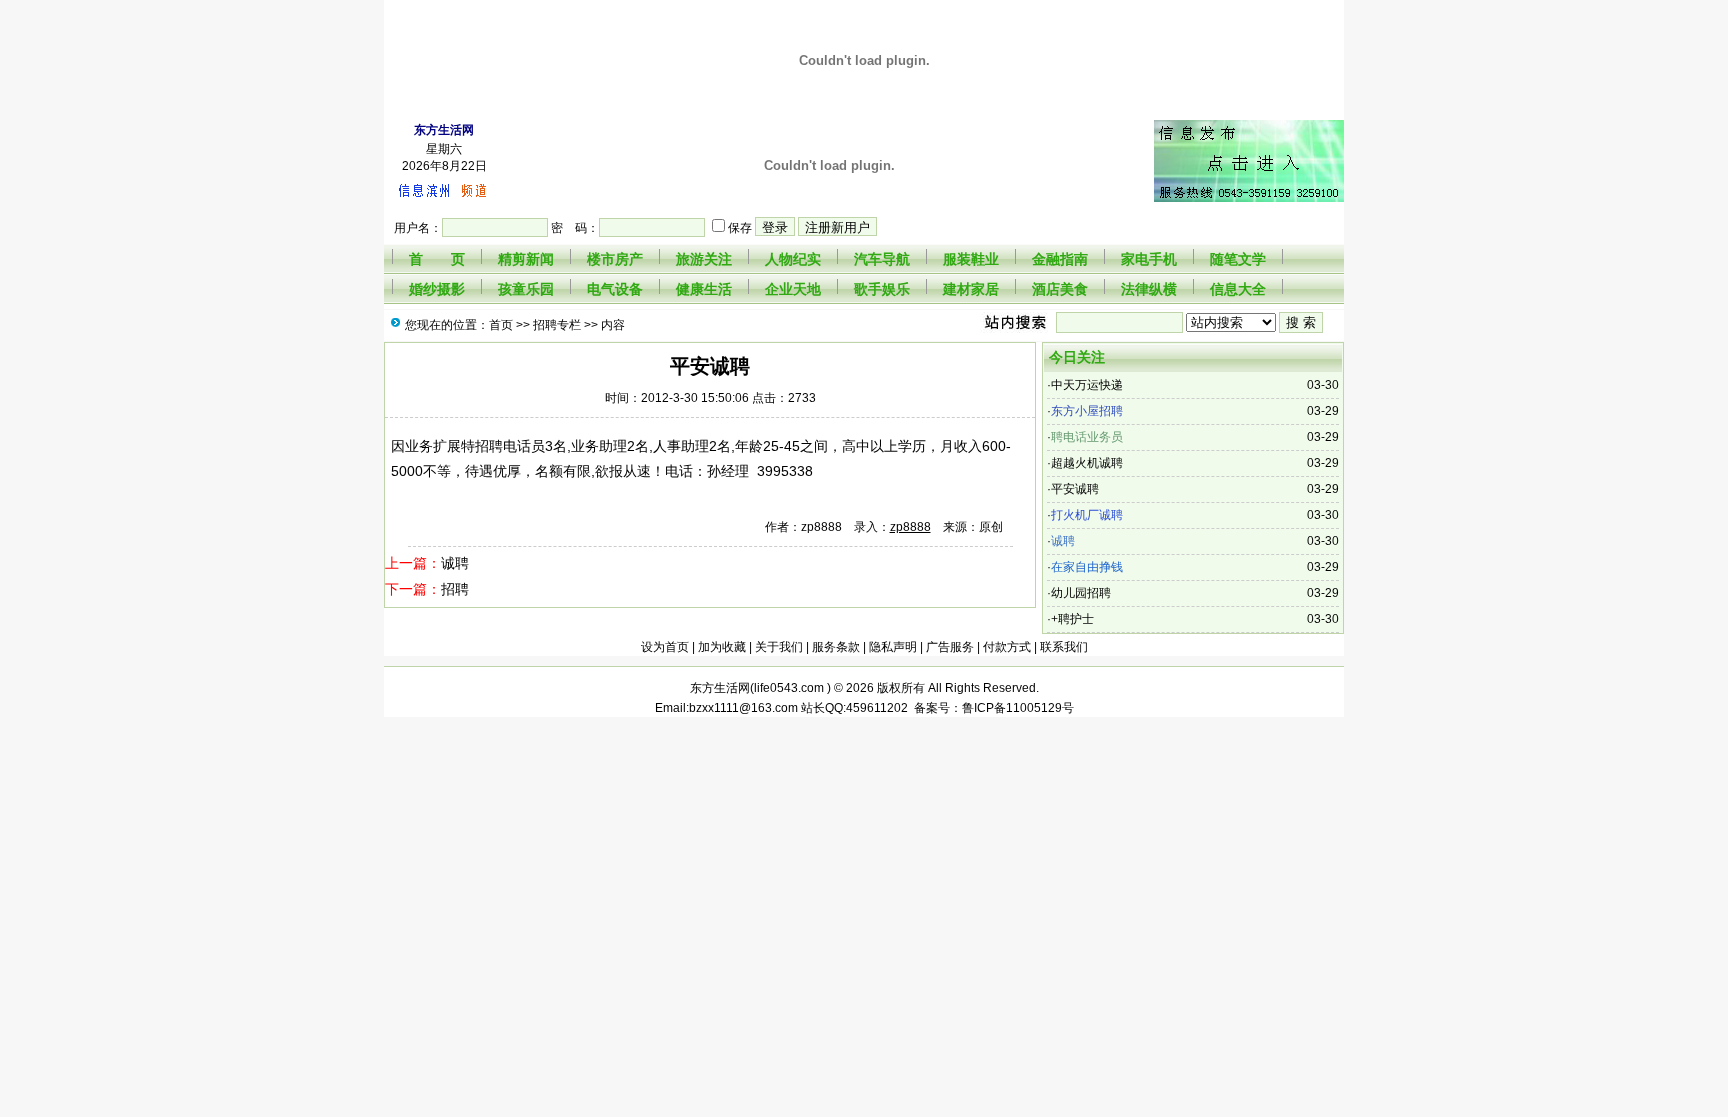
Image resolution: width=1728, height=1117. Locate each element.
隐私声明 (893, 647)
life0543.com (790, 688)
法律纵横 (1149, 289)
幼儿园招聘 (1081, 593)
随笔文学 (1238, 259)
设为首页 (665, 647)
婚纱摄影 (437, 289)
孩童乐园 (526, 289)
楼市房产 (615, 259)
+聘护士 (1072, 619)
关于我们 (779, 647)
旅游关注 (704, 259)
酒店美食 (1060, 289)
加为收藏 (722, 647)
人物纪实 (793, 259)
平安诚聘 (1075, 489)
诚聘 (455, 563)
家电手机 (1149, 259)
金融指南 (1060, 259)
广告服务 (950, 647)
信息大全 (1238, 289)
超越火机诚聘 (1087, 463)
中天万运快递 (1087, 385)
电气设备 (615, 289)
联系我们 (1064, 647)
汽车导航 (882, 259)
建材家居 (971, 289)
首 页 (437, 259)
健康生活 (704, 289)
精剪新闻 (526, 259)
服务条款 (836, 647)
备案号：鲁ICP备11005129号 (991, 708)
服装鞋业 (971, 259)
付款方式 (1007, 647)
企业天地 (793, 289)
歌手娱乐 (882, 289)
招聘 (455, 589)
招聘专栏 (557, 325)
